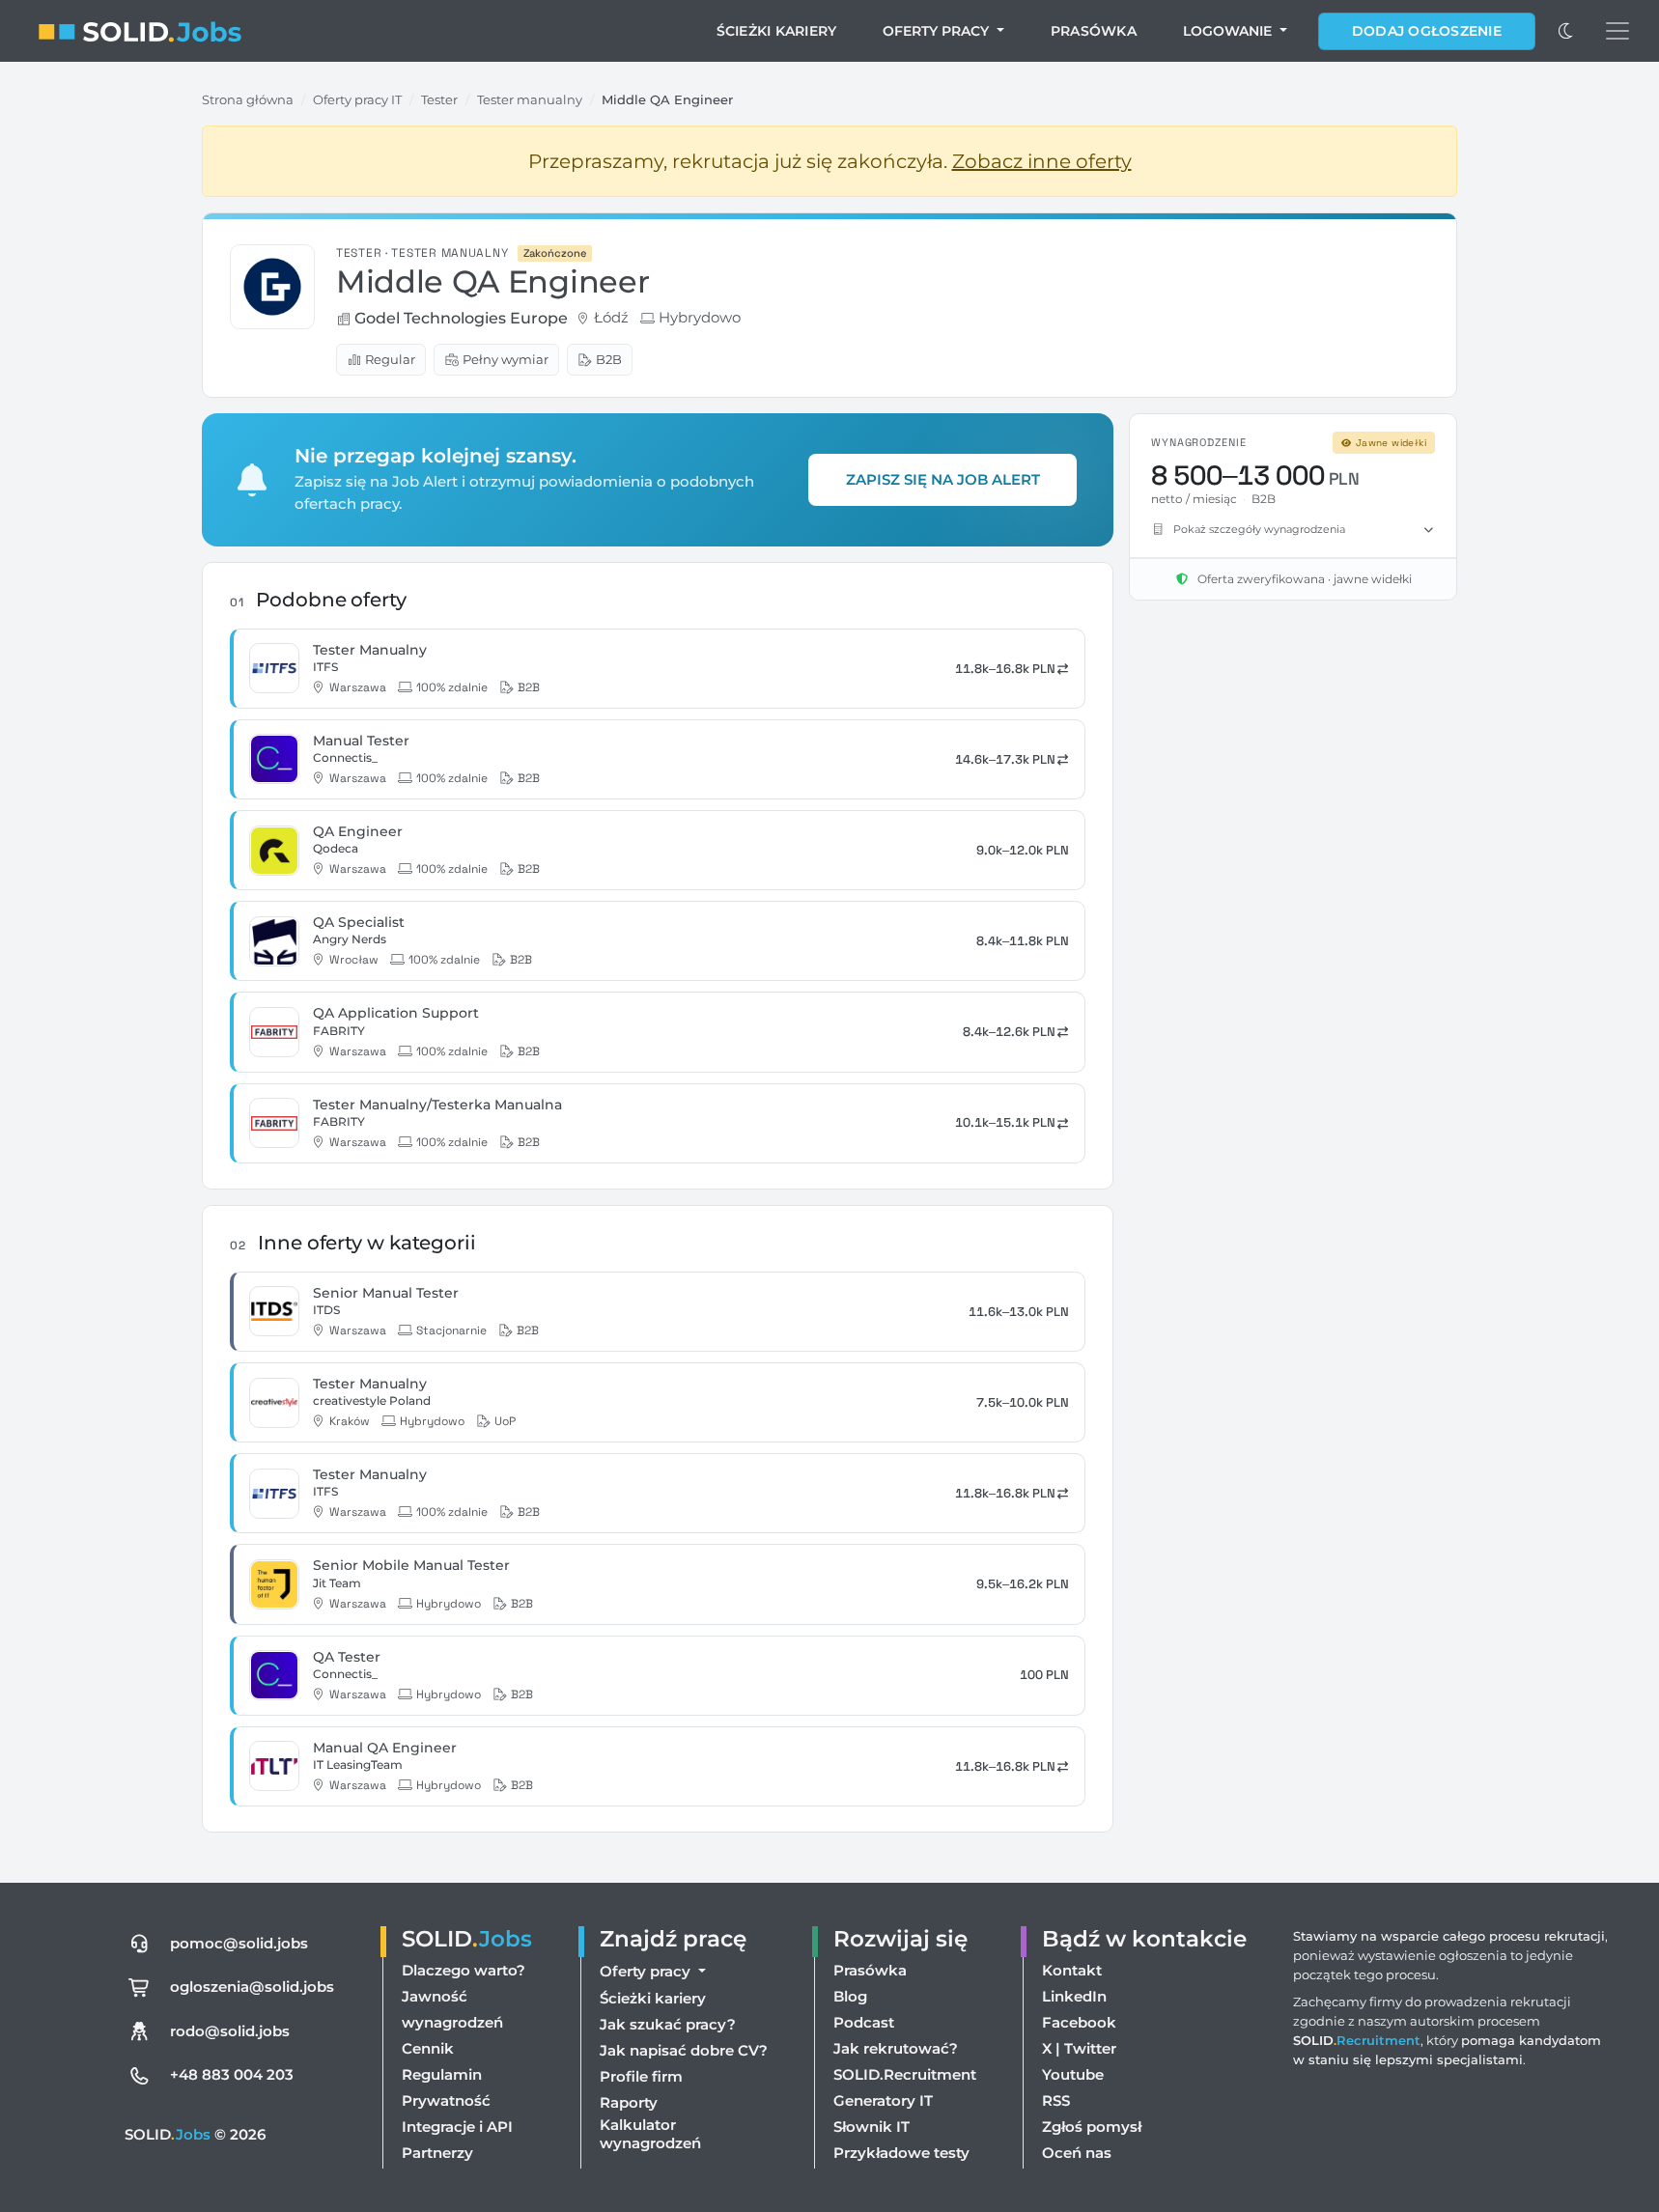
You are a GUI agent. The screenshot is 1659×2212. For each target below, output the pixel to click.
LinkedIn (1074, 1996)
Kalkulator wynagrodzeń (650, 2134)
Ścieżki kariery (777, 31)
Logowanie (1229, 31)
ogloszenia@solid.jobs (252, 1987)
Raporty (629, 2102)
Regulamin (442, 2074)
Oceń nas (1077, 2153)
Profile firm (641, 2076)
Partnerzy (437, 2153)
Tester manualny (530, 99)
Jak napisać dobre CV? (684, 2050)
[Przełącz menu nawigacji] (1617, 31)
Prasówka (1094, 31)
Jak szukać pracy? (668, 2024)
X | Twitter (1079, 2048)
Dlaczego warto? (464, 1970)
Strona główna (248, 99)
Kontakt (1072, 1970)
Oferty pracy (938, 31)
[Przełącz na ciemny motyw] (1566, 31)
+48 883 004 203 (232, 2074)
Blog (850, 1996)
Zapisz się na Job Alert (943, 479)
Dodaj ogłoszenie (1427, 31)
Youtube (1073, 2074)
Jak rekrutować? (896, 2048)
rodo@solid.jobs (230, 2031)
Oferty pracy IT (357, 99)
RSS (1056, 2100)
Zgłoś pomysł (1092, 2127)
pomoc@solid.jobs (239, 1943)
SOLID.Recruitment (905, 2074)
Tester (439, 99)
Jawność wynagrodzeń (452, 2009)
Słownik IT (872, 2127)
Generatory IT (883, 2100)
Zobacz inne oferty (1042, 161)
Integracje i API (457, 2127)
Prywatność (446, 2100)
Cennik (428, 2048)
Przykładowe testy (901, 2153)
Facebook (1079, 2022)
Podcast (864, 2022)
